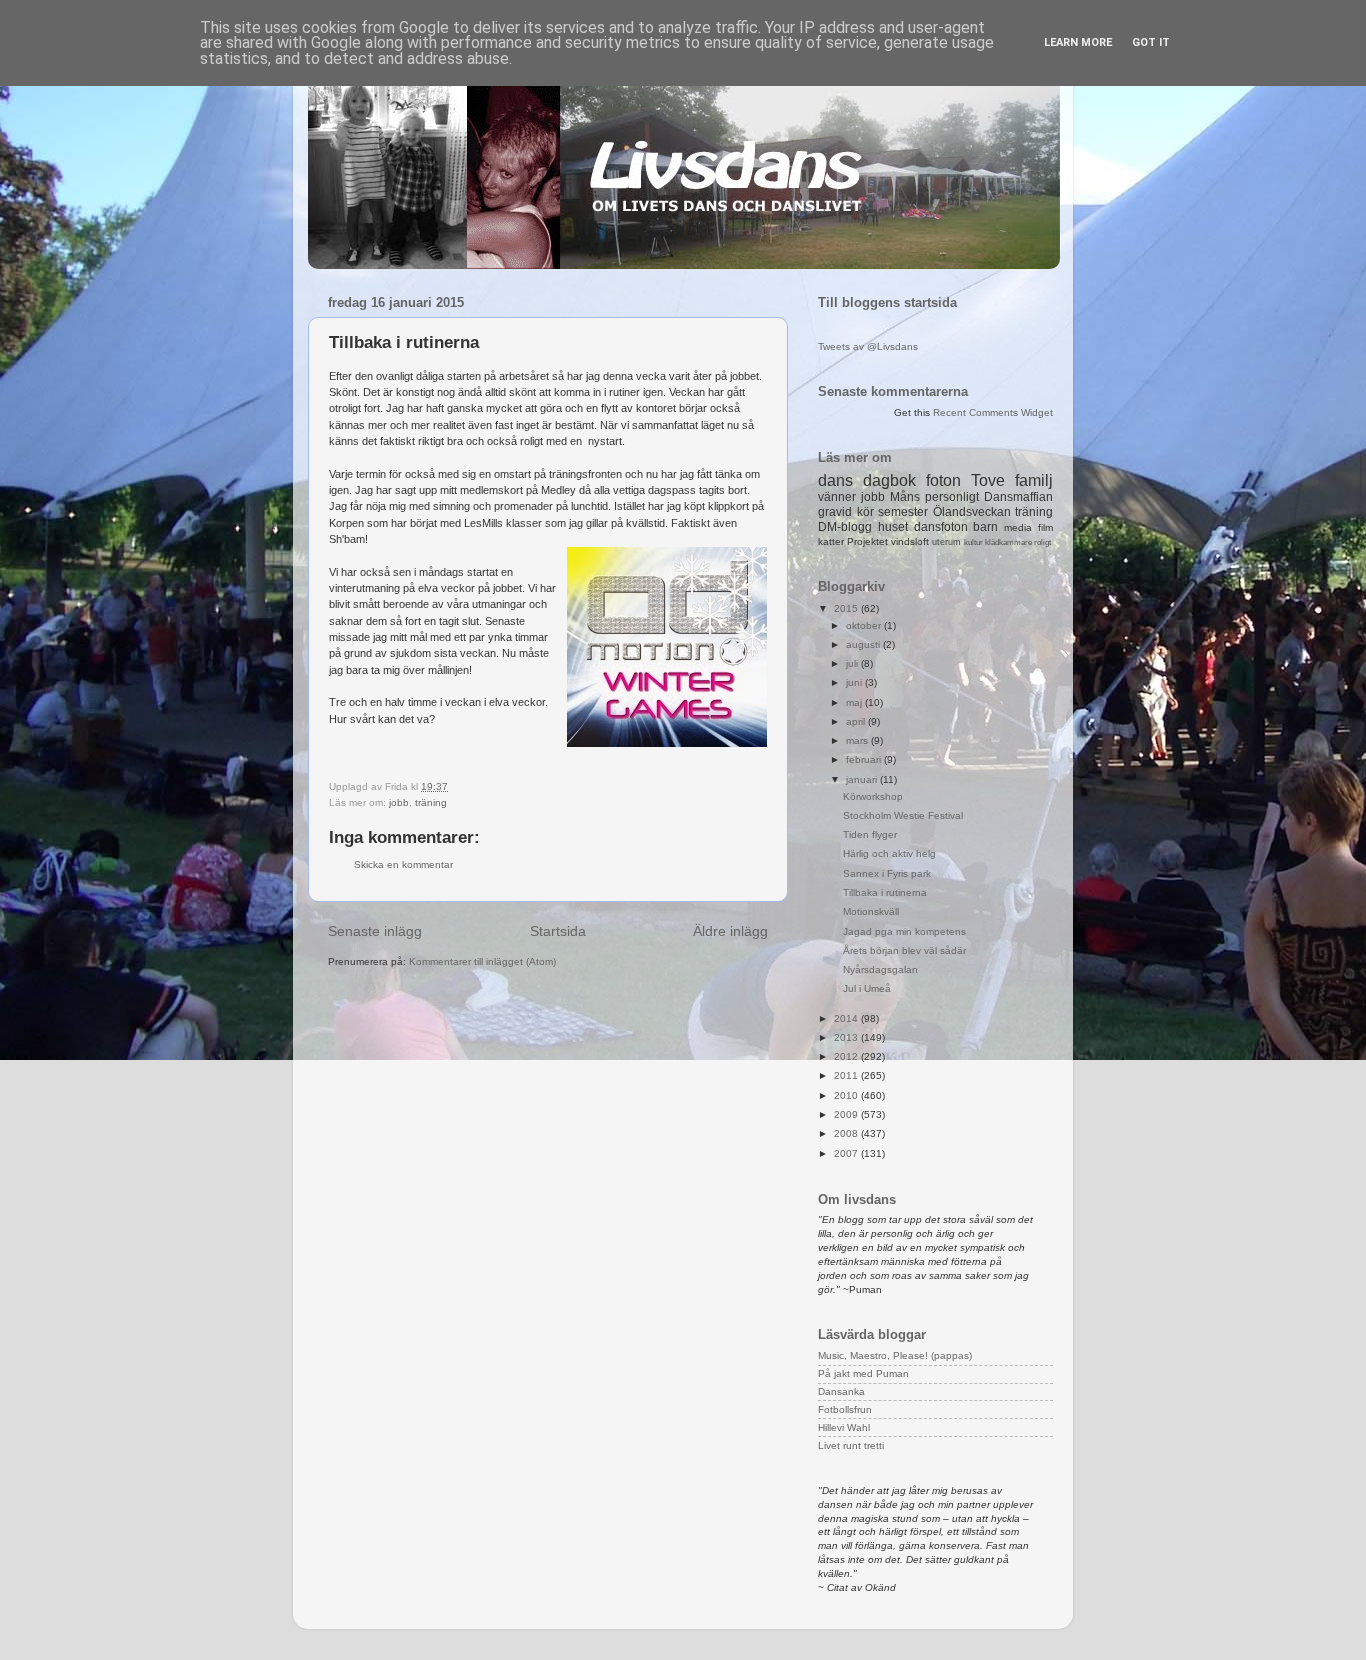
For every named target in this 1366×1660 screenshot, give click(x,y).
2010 (847, 1095)
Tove (988, 480)
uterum (946, 542)
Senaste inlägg (375, 931)
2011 (847, 1075)
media (1018, 527)
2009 (847, 1114)
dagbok (889, 480)
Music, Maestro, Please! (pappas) (895, 1355)
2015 (847, 608)
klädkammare (1008, 542)
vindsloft (910, 541)
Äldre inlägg (730, 931)
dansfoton (941, 527)
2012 (847, 1056)
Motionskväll (871, 911)
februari (865, 759)
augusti (864, 644)
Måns (905, 497)
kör (865, 512)
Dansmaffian (1018, 497)
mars (858, 740)
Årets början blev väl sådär (904, 950)
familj (1034, 480)
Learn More (1078, 42)
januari (863, 779)
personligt (952, 497)
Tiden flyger (870, 834)
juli (853, 663)
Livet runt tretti (851, 1445)
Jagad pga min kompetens (904, 931)
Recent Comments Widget (993, 412)
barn (985, 527)
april (857, 721)
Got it (1151, 42)
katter (831, 541)
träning (431, 802)
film (1045, 527)
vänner (837, 497)
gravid (835, 512)
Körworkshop (873, 796)
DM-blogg (845, 527)
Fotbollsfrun (845, 1409)
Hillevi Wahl (844, 1427)
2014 (847, 1018)
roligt (1042, 542)
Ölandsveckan (972, 512)
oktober (865, 625)
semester (903, 512)
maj (855, 702)
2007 (847, 1153)
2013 (847, 1037)
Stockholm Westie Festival (903, 815)
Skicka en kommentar (403, 864)
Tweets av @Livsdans (868, 346)
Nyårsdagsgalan (880, 969)
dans (835, 480)
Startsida (558, 931)
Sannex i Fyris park (887, 873)
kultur (973, 542)
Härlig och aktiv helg (889, 853)
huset (893, 527)
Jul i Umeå (867, 988)
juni (855, 682)
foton (943, 480)
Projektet (867, 541)
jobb (399, 802)
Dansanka (841, 1391)
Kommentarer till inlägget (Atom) (482, 961)
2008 (847, 1133)
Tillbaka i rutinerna (885, 892)
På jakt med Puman (863, 1373)
